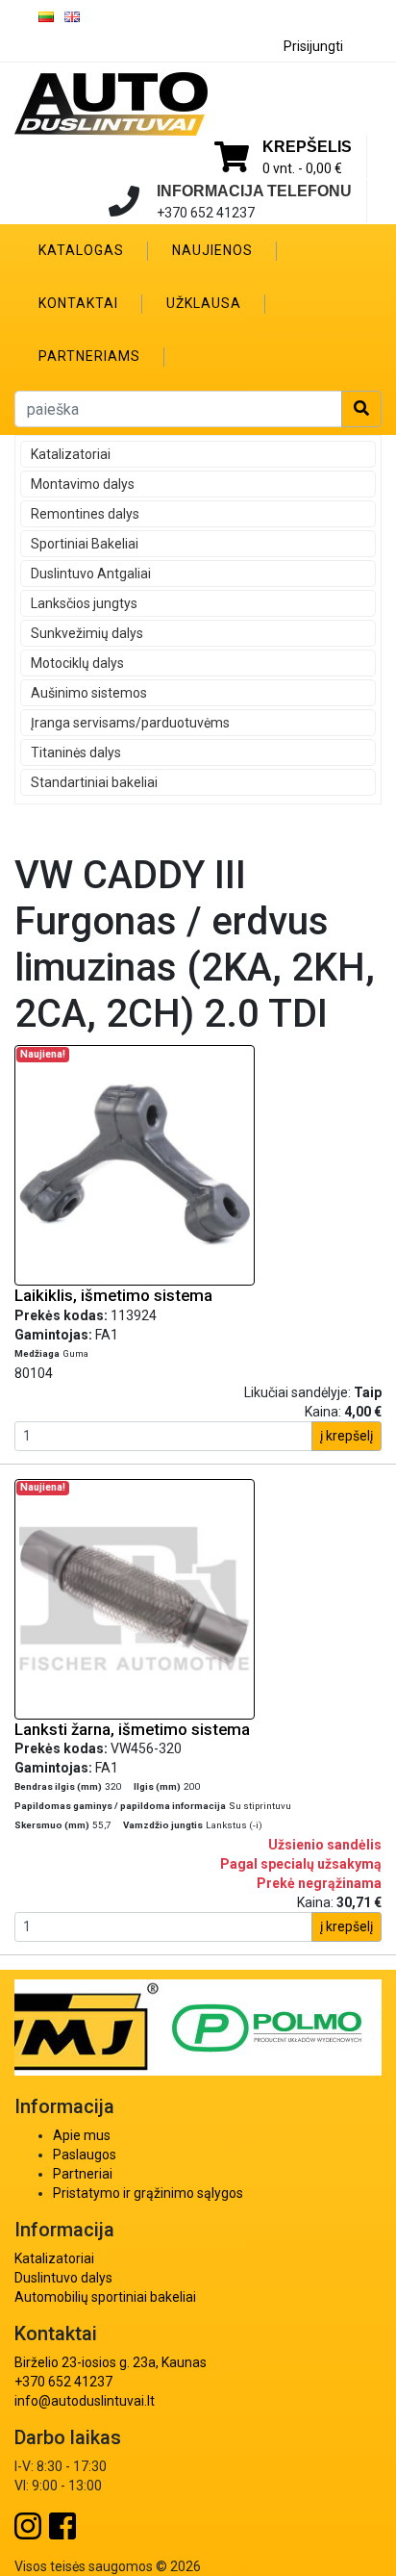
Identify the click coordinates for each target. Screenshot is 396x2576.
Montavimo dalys (83, 484)
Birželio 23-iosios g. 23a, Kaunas (111, 2362)
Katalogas (81, 250)
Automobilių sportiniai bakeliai (105, 2297)
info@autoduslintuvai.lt (85, 2401)
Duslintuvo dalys (63, 2278)
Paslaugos (85, 2155)
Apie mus (82, 2135)
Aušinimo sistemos (89, 693)
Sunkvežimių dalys (87, 633)
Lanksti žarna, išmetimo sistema (132, 1729)
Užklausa (204, 303)
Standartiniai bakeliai (94, 782)
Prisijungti (313, 46)
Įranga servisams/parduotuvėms (130, 723)
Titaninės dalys (76, 752)
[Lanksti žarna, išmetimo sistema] (135, 1597)
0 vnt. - (302, 168)
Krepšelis (307, 147)
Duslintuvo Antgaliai (91, 574)
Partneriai (83, 2174)
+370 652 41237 (63, 2382)
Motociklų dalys (77, 663)
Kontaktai (78, 303)
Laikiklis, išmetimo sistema (113, 1295)
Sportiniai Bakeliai (85, 544)
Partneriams (89, 356)
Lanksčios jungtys (84, 603)
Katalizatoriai (71, 454)
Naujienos (212, 250)
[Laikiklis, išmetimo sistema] (135, 1164)
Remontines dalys (85, 514)
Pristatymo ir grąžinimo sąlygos (148, 2193)
